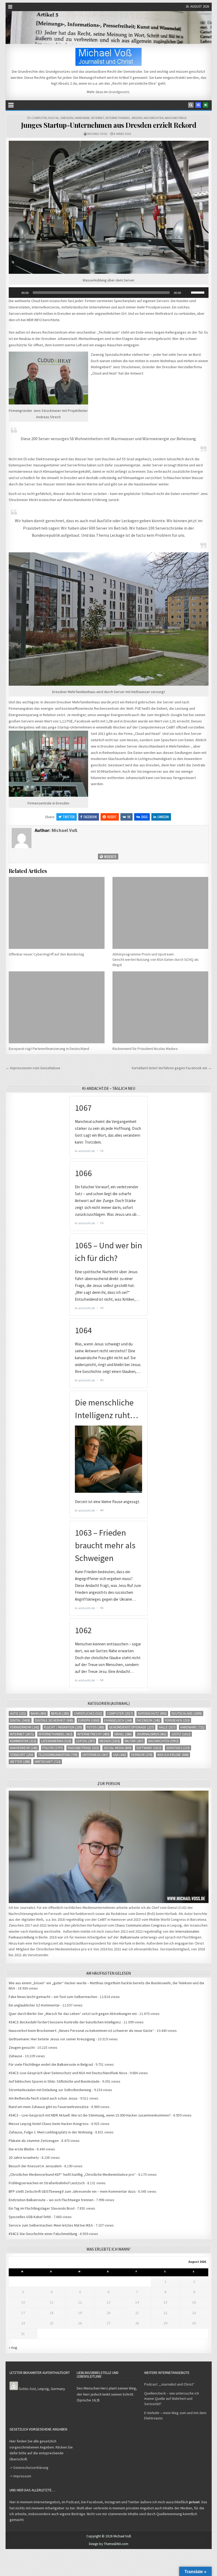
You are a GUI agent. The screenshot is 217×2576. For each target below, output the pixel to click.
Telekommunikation (58, 1755)
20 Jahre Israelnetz (24, 2158)
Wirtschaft (48, 1762)
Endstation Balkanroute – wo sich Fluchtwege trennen (51, 2200)
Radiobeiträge (176, 118)
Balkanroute (130, 1937)
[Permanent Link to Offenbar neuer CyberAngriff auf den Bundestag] (57, 913)
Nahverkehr (24, 1748)
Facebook (90, 817)
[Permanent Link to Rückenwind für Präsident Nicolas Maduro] (160, 1007)
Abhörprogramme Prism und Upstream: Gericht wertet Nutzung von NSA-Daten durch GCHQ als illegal (156, 959)
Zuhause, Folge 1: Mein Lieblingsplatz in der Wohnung (51, 2132)
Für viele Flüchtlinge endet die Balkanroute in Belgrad (51, 2064)
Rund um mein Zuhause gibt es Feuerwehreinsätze (49, 2107)
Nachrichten (154, 118)
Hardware (82, 118)
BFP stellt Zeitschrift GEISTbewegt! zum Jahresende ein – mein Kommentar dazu (72, 2191)
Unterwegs (95, 1755)
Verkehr (142, 1755)
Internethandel (118, 118)
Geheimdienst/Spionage (132, 1727)
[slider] (198, 292)
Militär (134, 1741)
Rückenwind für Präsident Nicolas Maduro (145, 1049)
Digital (54, 118)
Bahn (39, 1713)
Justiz (181, 1734)
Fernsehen (177, 1720)
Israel (123, 1734)
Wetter (20, 1762)
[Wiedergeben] (16, 293)
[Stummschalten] (187, 293)
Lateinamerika (56, 1741)
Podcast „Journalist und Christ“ (169, 2384)
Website (110, 856)
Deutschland (187, 1713)
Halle (167, 1727)
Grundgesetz (119, 92)
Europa (89, 1720)
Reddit (112, 817)
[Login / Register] (206, 105)
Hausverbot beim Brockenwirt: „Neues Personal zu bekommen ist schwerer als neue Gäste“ (81, 2031)
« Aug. (13, 2347)
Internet (98, 118)
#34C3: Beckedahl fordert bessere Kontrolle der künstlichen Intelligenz (65, 2022)
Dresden (67, 118)
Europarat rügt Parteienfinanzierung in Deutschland (49, 1049)
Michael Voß (97, 134)
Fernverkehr (25, 1727)
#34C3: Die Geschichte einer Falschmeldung (43, 2234)
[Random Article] (198, 105)
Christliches (88, 1713)
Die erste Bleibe (21, 2149)
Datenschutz (152, 1713)
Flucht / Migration (63, 1727)
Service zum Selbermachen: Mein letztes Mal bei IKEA (51, 2225)
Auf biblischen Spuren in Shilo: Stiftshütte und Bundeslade (54, 2081)
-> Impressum (20, 2476)
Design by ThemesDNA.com (109, 2544)
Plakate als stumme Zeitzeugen (34, 2141)
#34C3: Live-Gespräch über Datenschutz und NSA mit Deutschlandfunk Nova (68, 2073)
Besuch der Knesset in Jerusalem (35, 2166)
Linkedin (163, 817)
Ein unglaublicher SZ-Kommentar (34, 2005)
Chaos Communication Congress (141, 1925)
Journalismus (152, 1734)
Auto (18, 1713)
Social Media (118, 1748)
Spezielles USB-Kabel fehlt (30, 2217)
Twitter (69, 817)
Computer (39, 118)
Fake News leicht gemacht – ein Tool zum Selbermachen (53, 1997)
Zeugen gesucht (22, 2047)
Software (149, 1748)
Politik (53, 1748)
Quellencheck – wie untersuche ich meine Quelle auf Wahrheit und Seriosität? (172, 2398)
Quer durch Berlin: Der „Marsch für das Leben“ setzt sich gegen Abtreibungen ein (73, 2014)
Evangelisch (118, 1720)
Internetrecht (93, 1734)
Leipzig (85, 1741)
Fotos (96, 1727)
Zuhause (15, 2056)
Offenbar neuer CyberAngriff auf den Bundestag (46, 954)
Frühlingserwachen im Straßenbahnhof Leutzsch (47, 2183)
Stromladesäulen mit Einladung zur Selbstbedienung (50, 2090)
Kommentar (23, 1741)
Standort (22, 1755)
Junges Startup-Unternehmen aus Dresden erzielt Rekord (109, 125)
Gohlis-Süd (27, 2389)
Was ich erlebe (173, 1755)
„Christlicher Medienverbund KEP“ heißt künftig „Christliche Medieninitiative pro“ (72, 2174)
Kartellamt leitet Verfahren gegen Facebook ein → (172, 1068)
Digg (144, 817)
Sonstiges (178, 1748)
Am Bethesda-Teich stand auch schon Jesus (43, 2098)
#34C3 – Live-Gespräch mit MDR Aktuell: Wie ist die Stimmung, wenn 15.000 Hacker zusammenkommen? (90, 2115)
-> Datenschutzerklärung (29, 2468)
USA (120, 1755)
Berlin (60, 1713)
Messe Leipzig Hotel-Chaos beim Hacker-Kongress (49, 2124)
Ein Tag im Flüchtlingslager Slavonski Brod (42, 2208)
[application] (109, 293)
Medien (137, 118)
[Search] (191, 105)
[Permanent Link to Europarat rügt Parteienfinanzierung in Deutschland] (57, 1007)
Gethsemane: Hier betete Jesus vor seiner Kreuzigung (52, 2039)
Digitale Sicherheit (54, 1720)
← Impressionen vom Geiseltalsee (33, 1068)
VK (129, 817)
